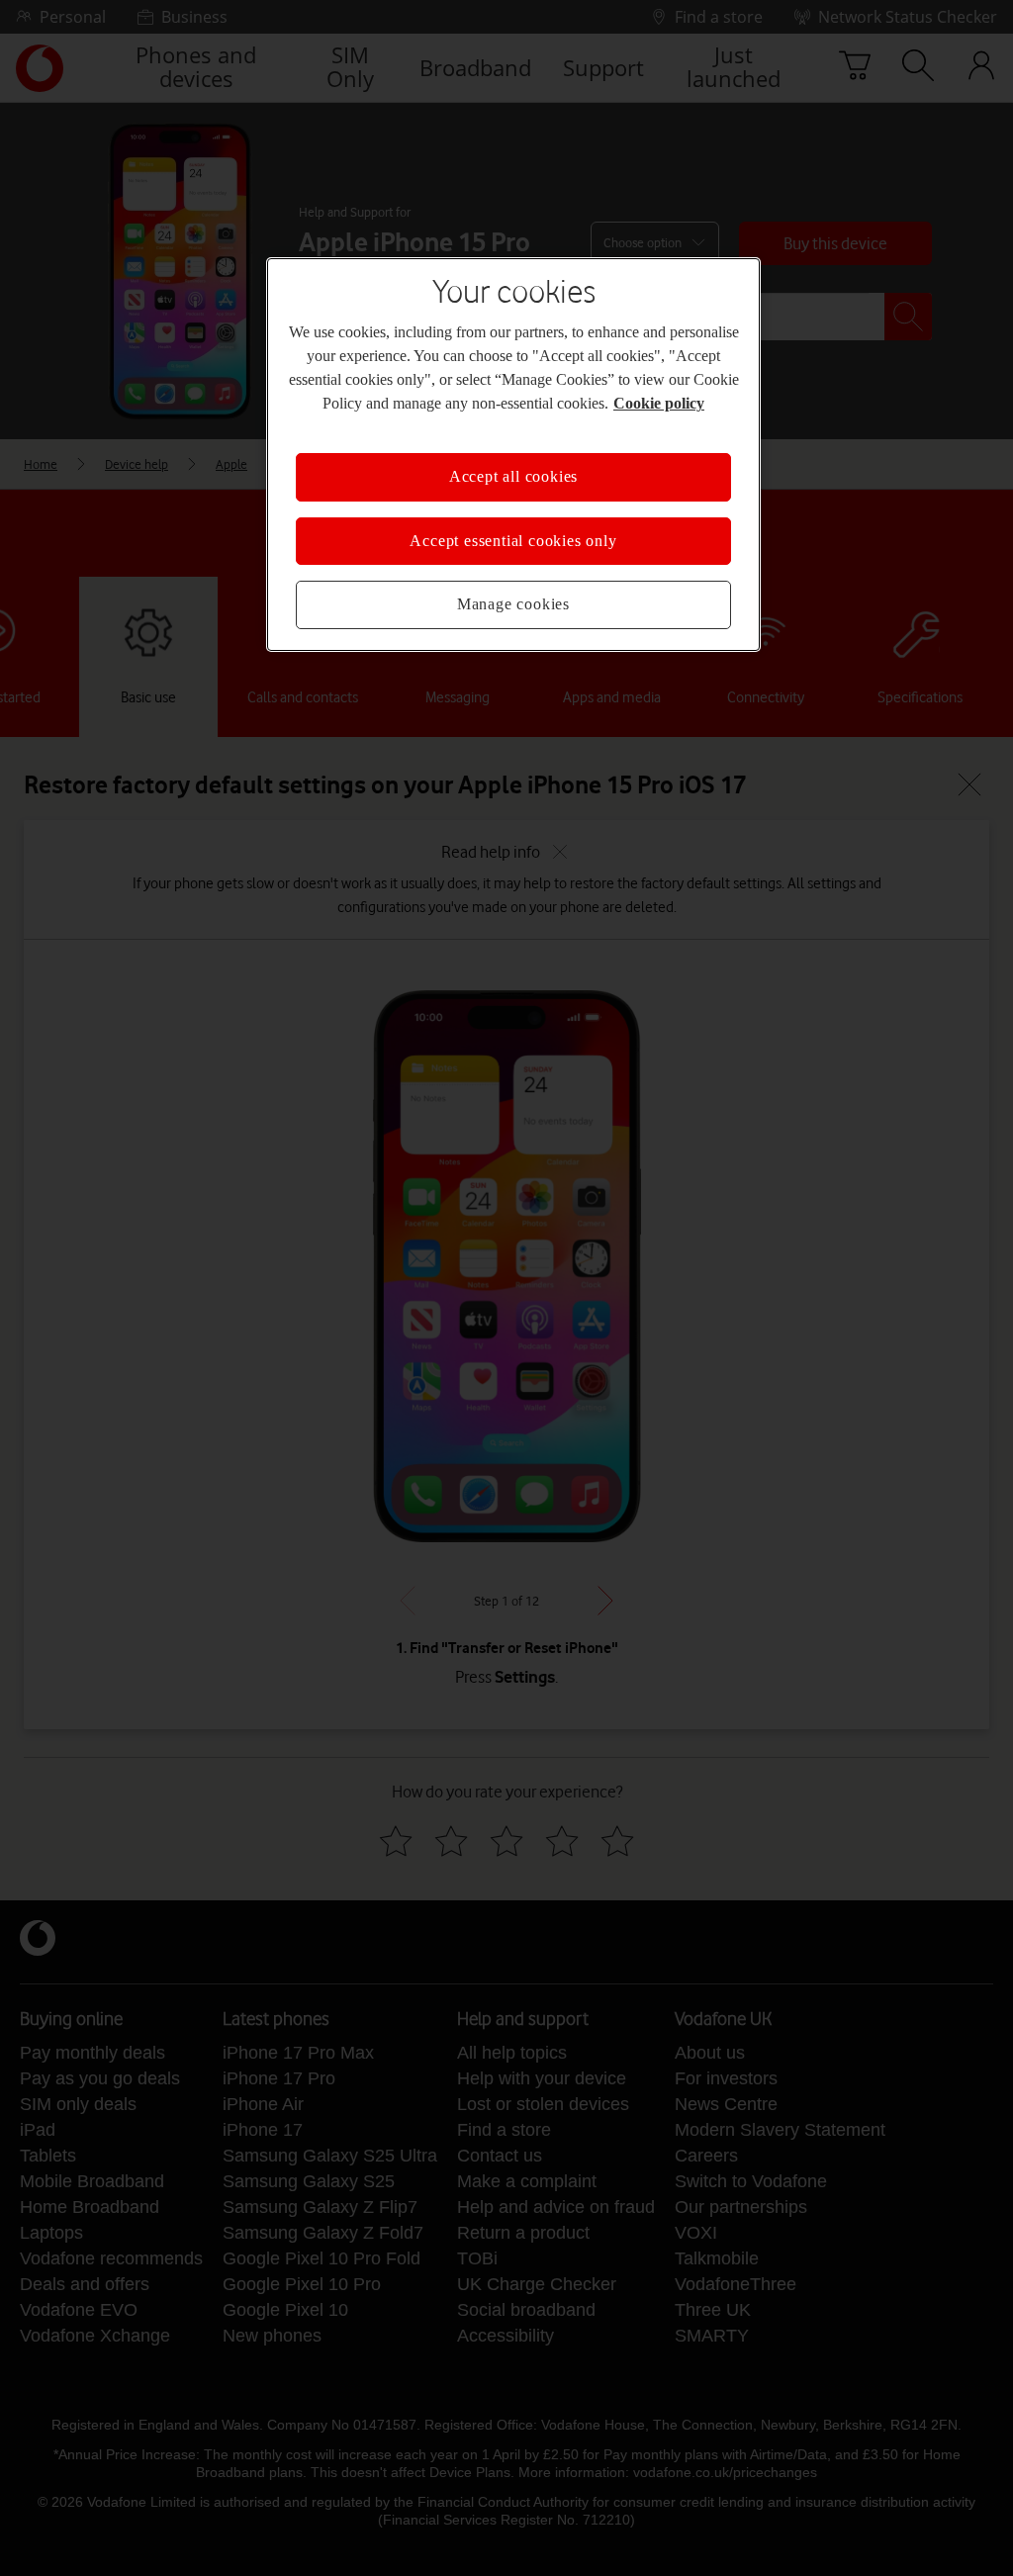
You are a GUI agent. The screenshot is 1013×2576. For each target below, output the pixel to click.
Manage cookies (513, 604)
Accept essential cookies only (513, 541)
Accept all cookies (513, 477)
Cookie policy (623, 404)
